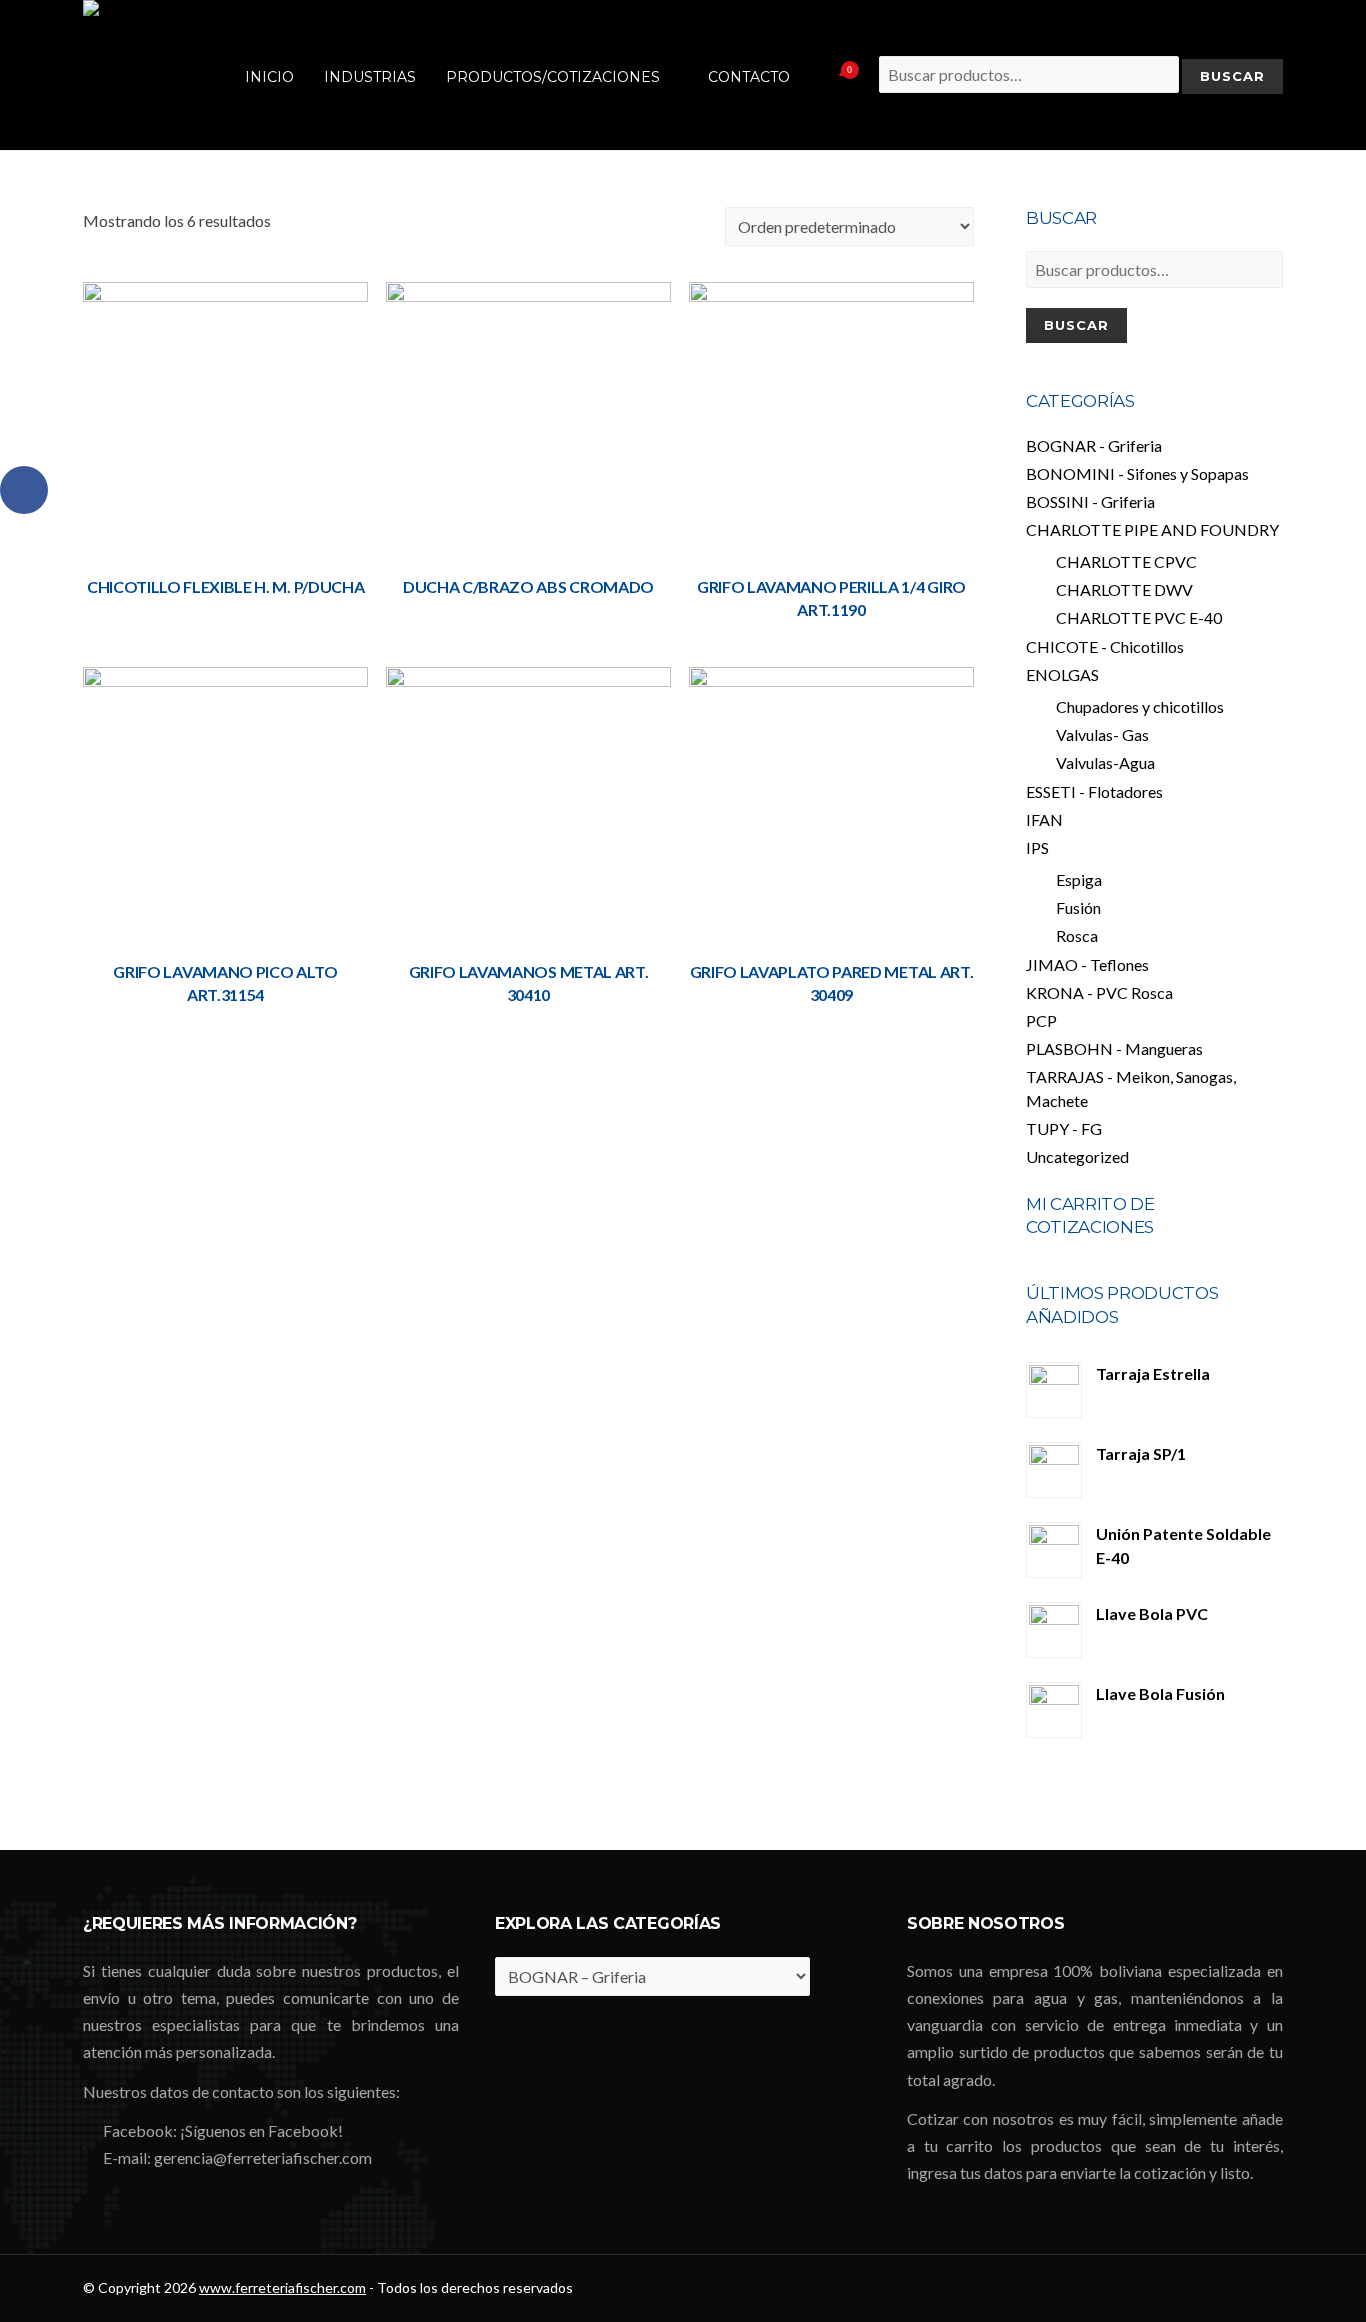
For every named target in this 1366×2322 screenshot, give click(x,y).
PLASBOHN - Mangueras (1114, 1048)
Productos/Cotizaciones (553, 77)
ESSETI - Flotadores (1094, 791)
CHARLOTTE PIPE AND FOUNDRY (1152, 529)
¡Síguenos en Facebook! (261, 2130)
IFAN (1044, 819)
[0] (825, 75)
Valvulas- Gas (1102, 734)
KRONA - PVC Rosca (1099, 992)
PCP (1041, 1020)
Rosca (1077, 935)
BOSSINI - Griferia (1090, 501)
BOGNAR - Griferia (1094, 445)
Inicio (269, 77)
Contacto (749, 77)
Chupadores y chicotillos (1140, 706)
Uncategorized (1077, 1156)
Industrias (370, 77)
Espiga (1079, 879)
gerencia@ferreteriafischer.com (263, 2157)
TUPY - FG (1064, 1128)
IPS (1037, 847)
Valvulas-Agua (1105, 762)
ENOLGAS (1062, 674)
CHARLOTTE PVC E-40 (1139, 617)
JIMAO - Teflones (1087, 964)
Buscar (1076, 325)
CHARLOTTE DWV (1124, 589)
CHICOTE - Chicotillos (1105, 646)
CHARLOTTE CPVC (1126, 561)
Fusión (1078, 907)
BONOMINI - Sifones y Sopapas (1137, 473)
